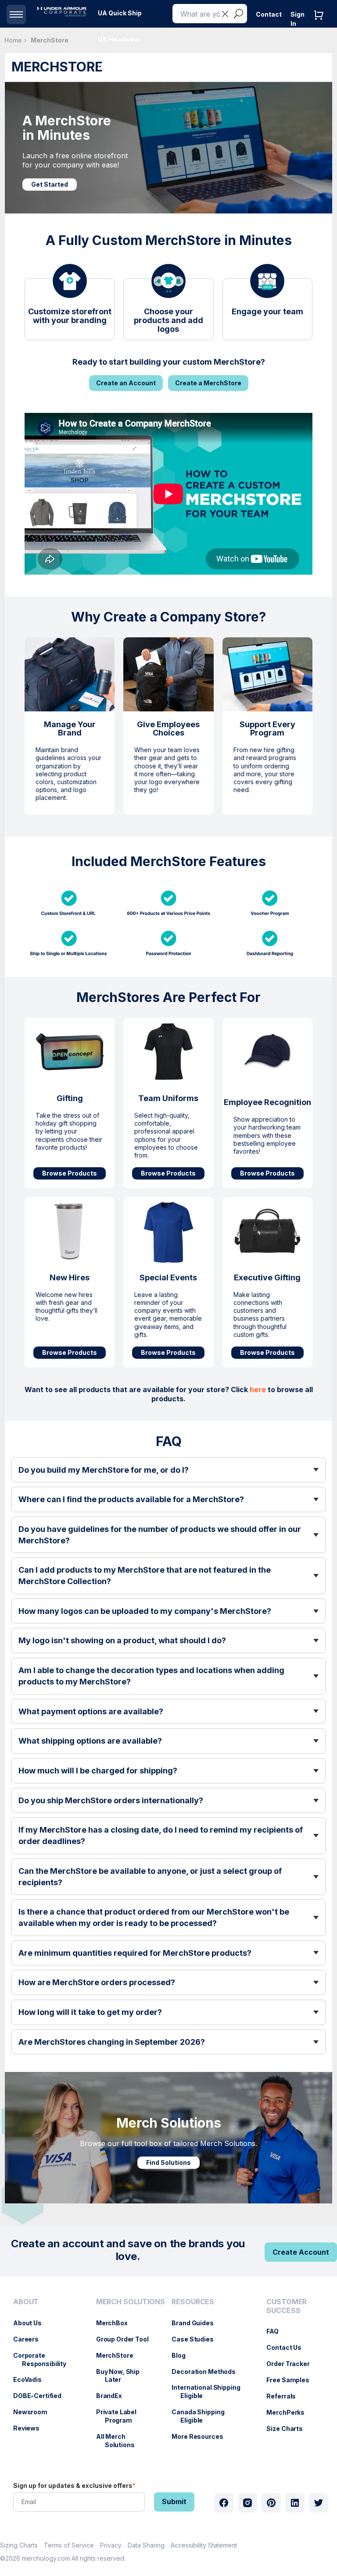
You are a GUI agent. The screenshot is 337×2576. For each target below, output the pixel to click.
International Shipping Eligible (210, 2391)
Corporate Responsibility (44, 2359)
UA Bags (111, 66)
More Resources (202, 2436)
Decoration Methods (208, 2372)
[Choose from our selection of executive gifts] (267, 1231)
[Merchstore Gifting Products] (70, 1052)
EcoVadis (32, 2379)
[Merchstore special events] (168, 1231)
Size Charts (289, 2429)
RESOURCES (193, 2302)
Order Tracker (292, 2364)
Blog (183, 2355)
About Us (32, 2323)
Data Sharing (146, 2545)
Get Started (50, 184)
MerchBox (116, 2323)
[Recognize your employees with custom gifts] (267, 1045)
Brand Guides (197, 2323)
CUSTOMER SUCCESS (287, 2306)
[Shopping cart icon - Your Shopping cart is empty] (321, 24)
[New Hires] (70, 1231)
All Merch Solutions (120, 2441)
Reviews (31, 2428)
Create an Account (126, 383)
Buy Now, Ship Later (122, 2376)
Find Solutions (168, 2162)
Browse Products (70, 1173)
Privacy (111, 2545)
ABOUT (26, 2302)
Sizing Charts (19, 2545)
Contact (269, 14)
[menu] (120, 13)
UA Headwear (119, 39)
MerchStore (119, 2355)
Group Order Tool (127, 2339)
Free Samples (292, 2380)
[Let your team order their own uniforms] (168, 1052)
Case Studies (197, 2339)
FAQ (277, 2331)
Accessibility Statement (204, 2545)
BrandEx (113, 2396)
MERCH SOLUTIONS (131, 2302)
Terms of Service (69, 2545)
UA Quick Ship (120, 13)
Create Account (301, 2252)
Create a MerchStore (208, 383)
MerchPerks (290, 2412)
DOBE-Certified (42, 2396)
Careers (30, 2339)
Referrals (285, 2396)
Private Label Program (121, 2416)
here (258, 1389)
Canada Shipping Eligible (202, 2416)
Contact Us (288, 2347)
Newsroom (35, 2412)
